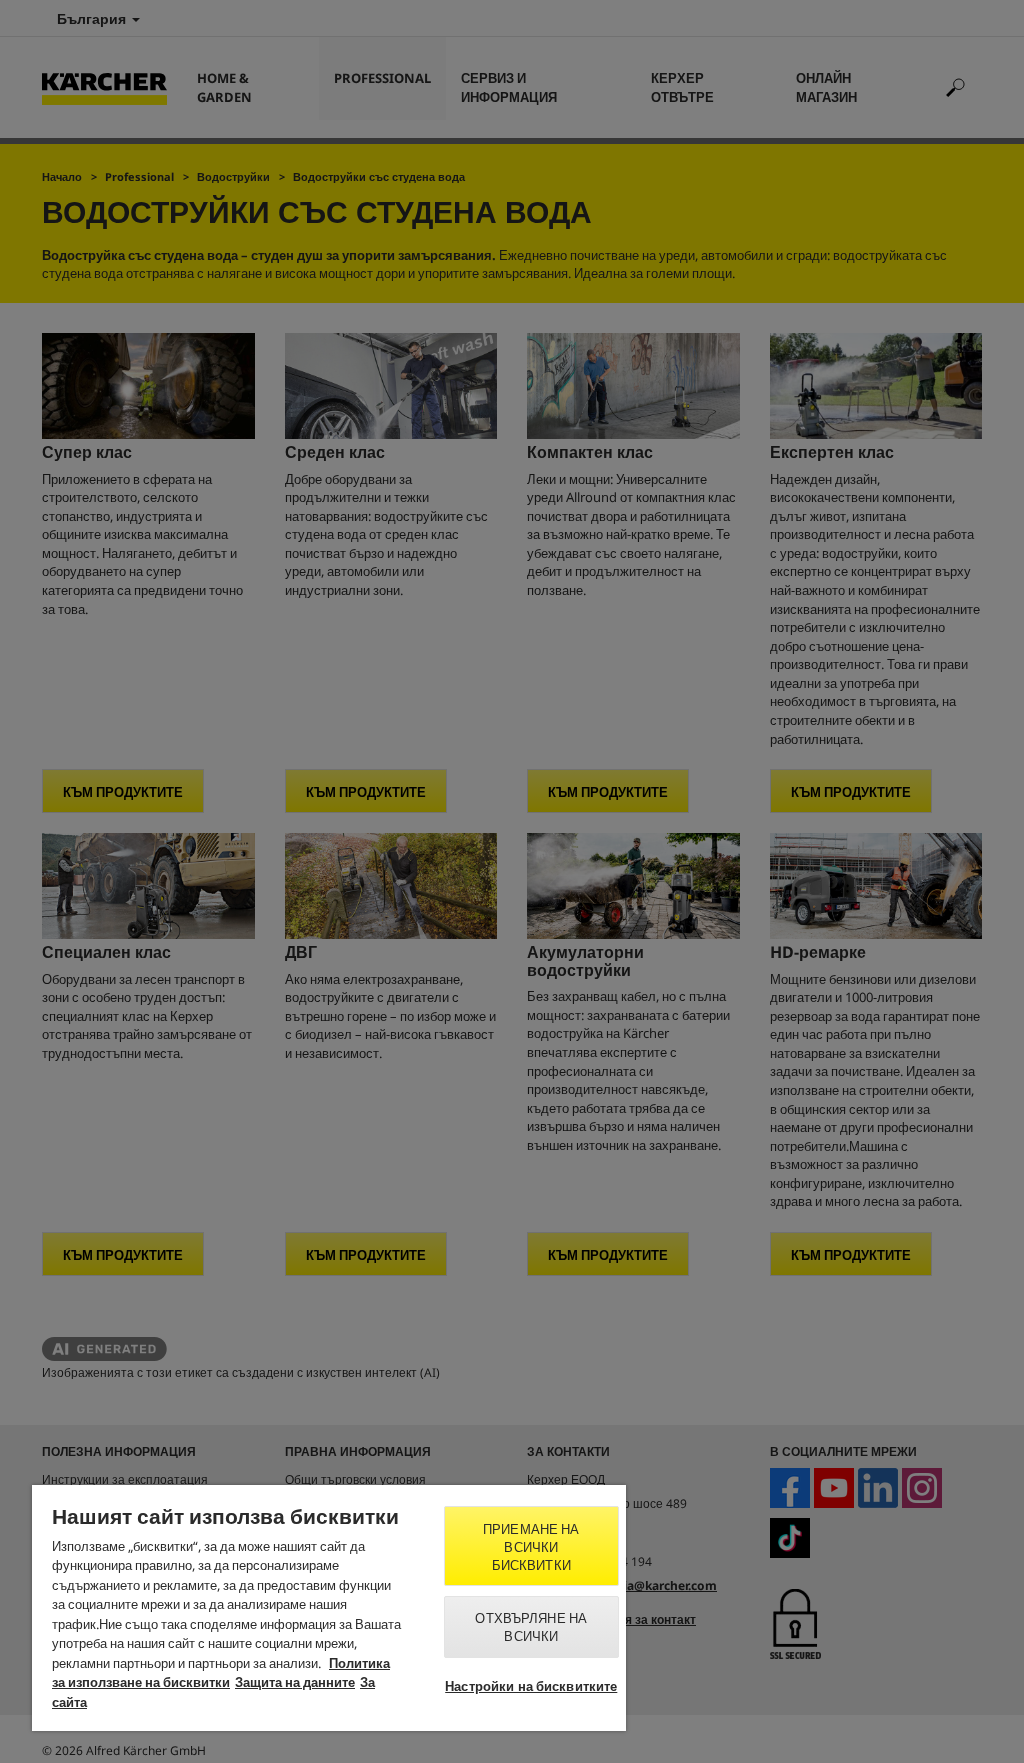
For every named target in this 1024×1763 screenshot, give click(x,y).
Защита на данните (295, 1682)
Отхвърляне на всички (531, 1627)
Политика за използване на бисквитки (221, 1673)
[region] (329, 1608)
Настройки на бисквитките (531, 1686)
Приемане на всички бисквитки (531, 1547)
